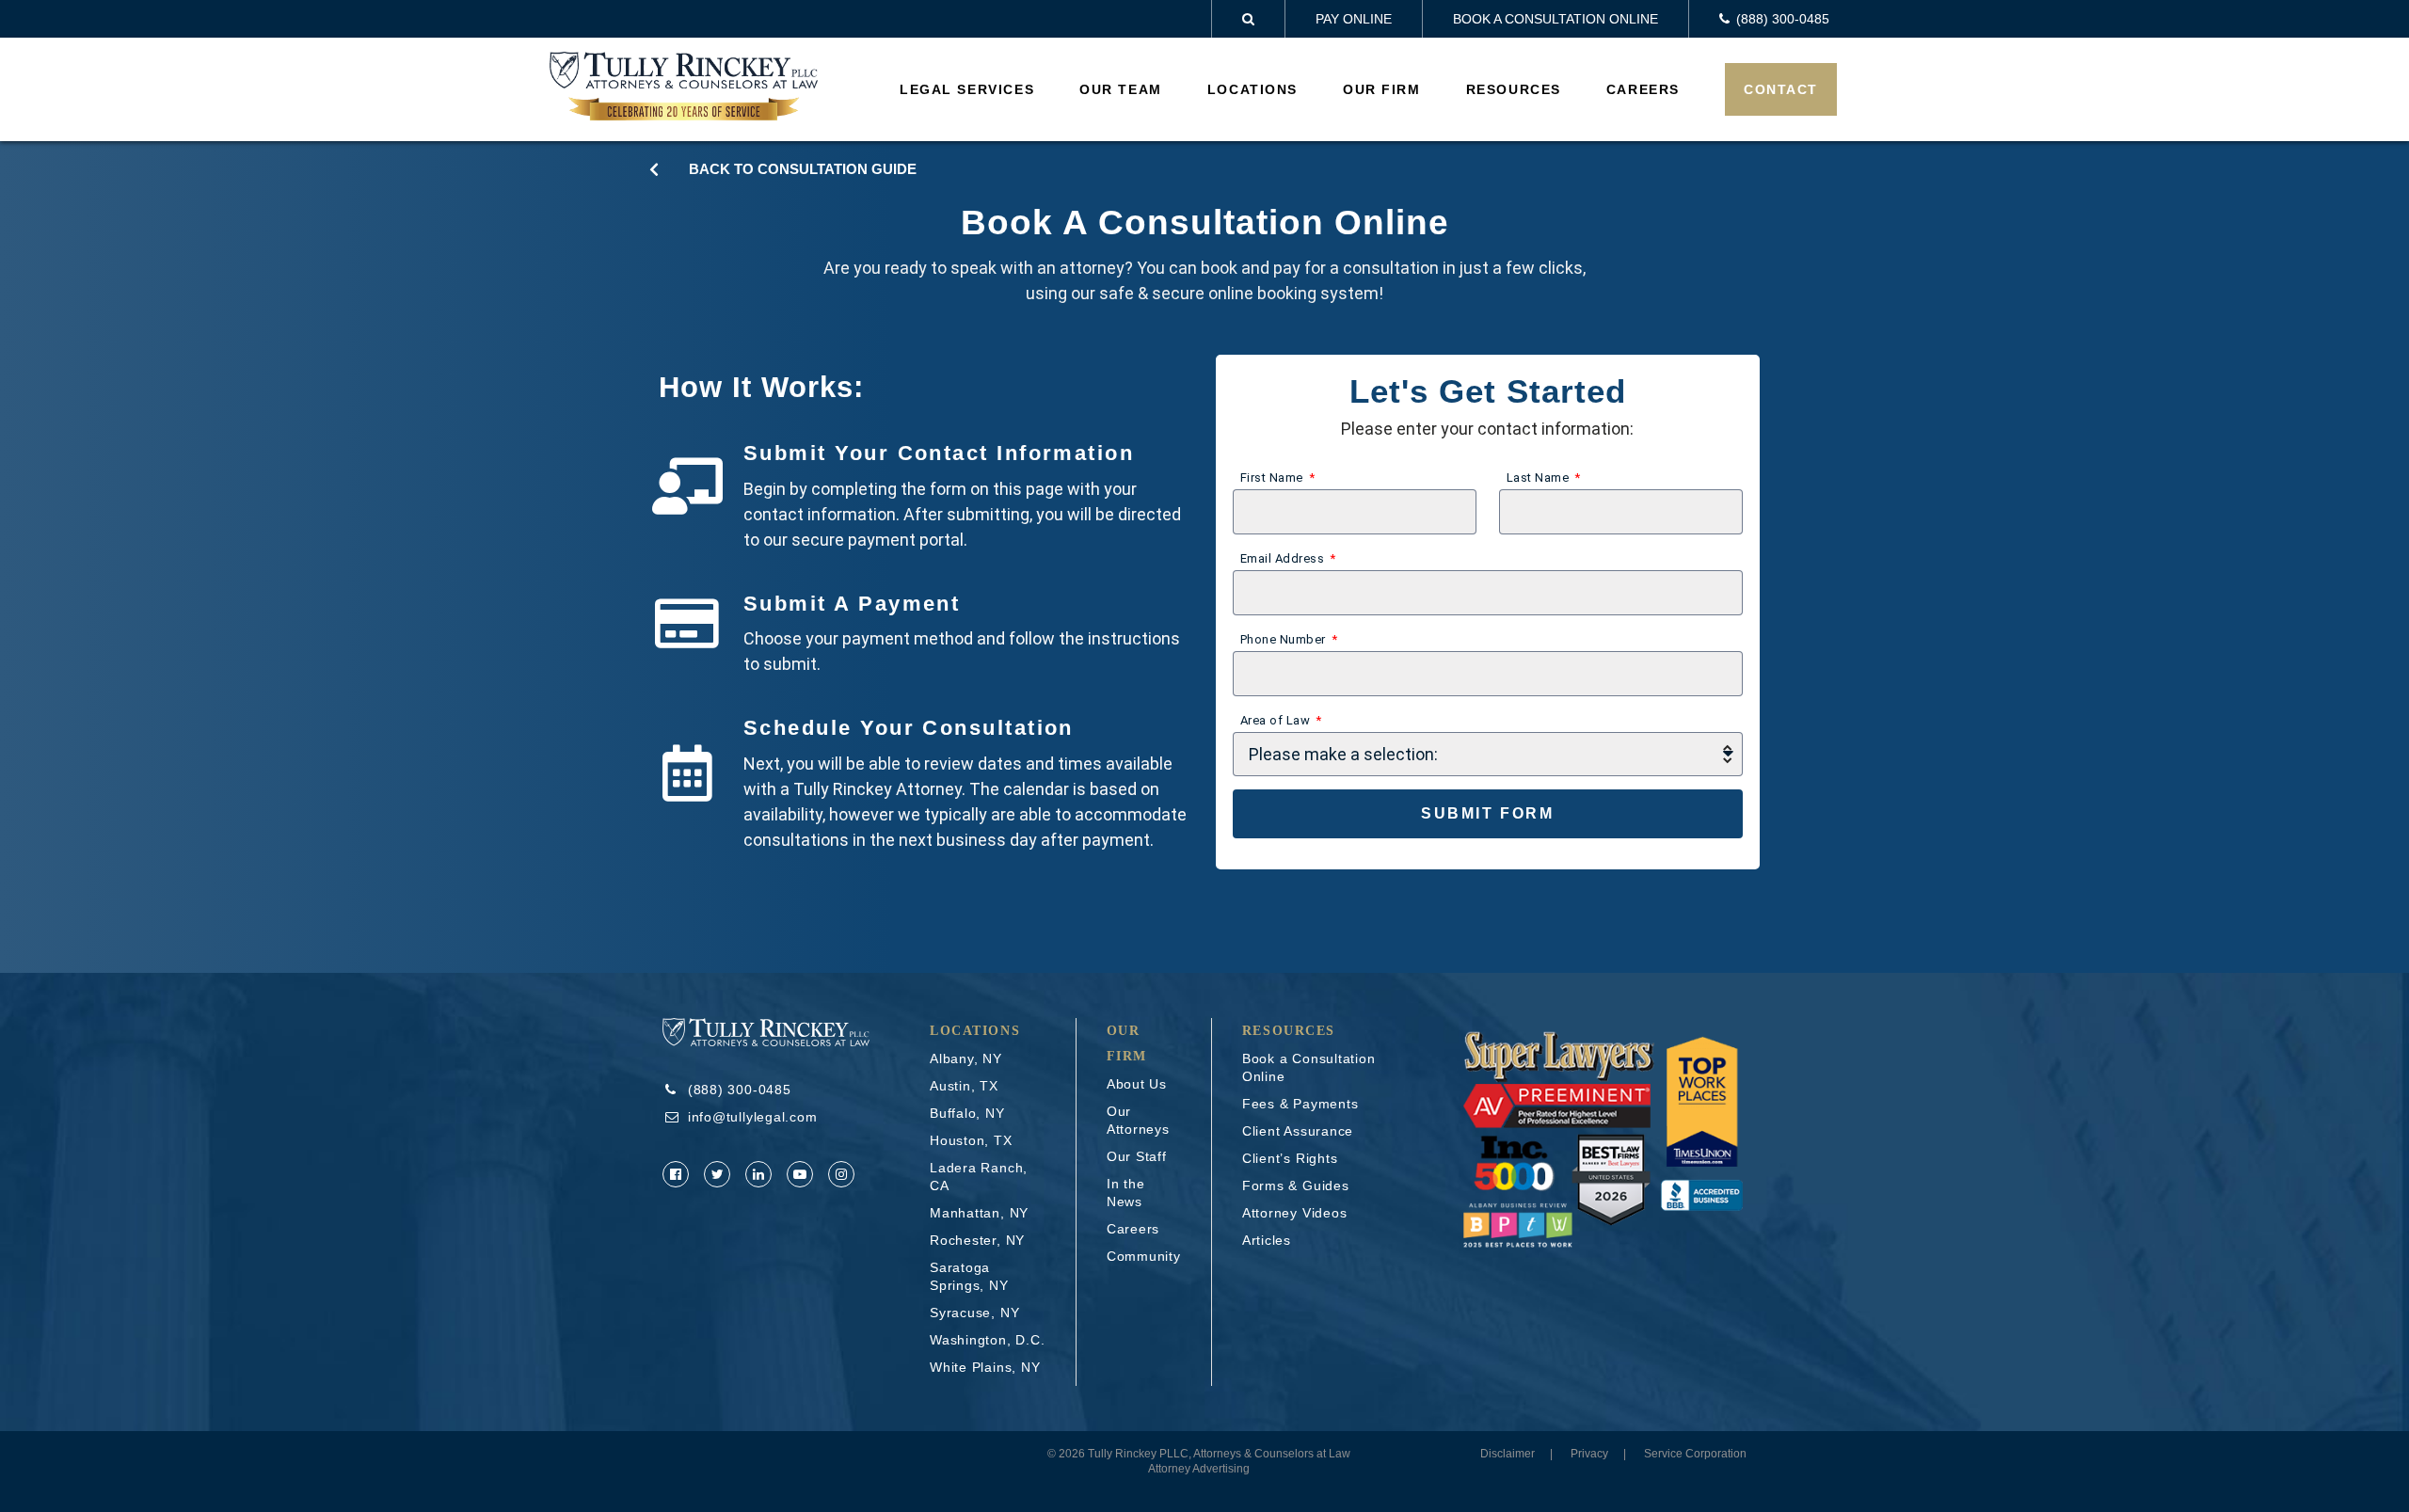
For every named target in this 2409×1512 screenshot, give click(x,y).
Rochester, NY (977, 1240)
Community (1144, 1256)
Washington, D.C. (987, 1340)
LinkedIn (758, 1174)
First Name (1273, 477)
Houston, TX (971, 1140)
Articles (1267, 1240)
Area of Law (1277, 720)
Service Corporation (1695, 1454)
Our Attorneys (1138, 1120)
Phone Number (1284, 639)
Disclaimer (1508, 1454)
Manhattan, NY (979, 1213)
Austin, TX (964, 1086)
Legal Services (967, 89)
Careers (1643, 89)
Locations (1252, 89)
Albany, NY (966, 1058)
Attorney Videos (1295, 1213)
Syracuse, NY (974, 1313)
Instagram (841, 1174)
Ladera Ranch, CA (979, 1177)
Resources (1514, 89)
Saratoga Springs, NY (969, 1276)
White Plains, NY (985, 1367)
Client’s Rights (1290, 1158)
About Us (1137, 1084)
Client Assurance (1298, 1131)
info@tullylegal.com (753, 1117)
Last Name (1540, 477)
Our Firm (1382, 89)
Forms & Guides (1296, 1186)
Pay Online (1354, 19)
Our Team (1121, 89)
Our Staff (1137, 1156)
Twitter (717, 1174)
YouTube (800, 1174)
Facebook (676, 1174)
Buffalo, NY (967, 1113)
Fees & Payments (1300, 1104)
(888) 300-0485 (740, 1090)
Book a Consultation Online (1555, 19)
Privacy (1589, 1454)
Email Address (1284, 558)
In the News (1126, 1193)
